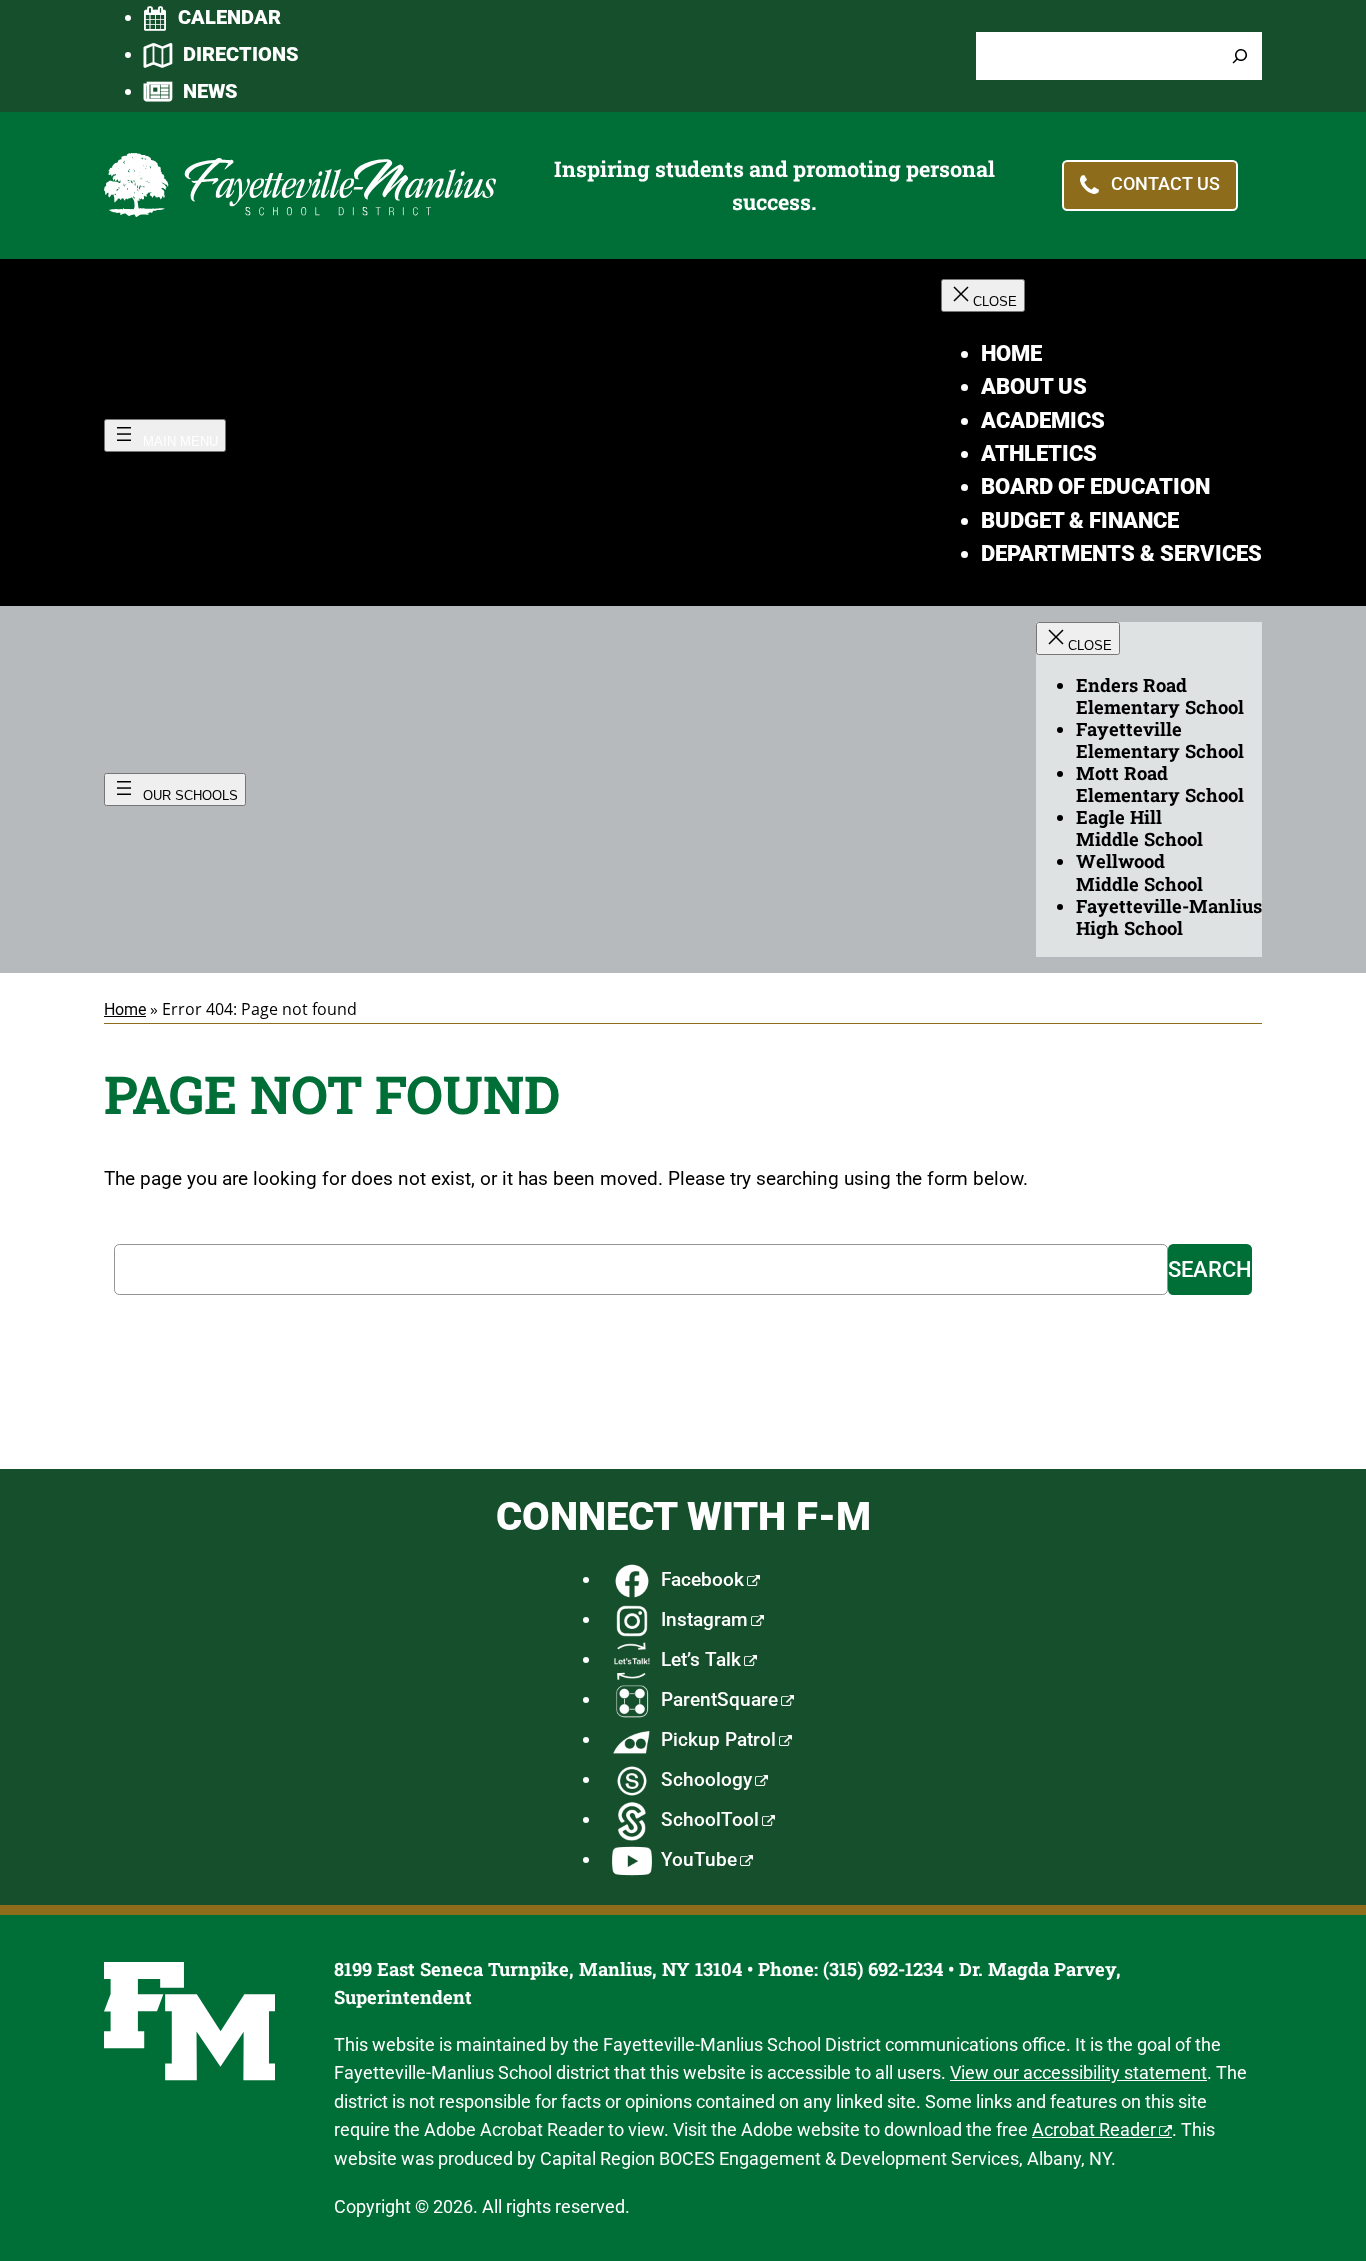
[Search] (1240, 56)
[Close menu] (983, 295)
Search (1210, 1269)
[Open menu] (165, 435)
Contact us (1165, 184)
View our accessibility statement (1078, 2072)
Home (125, 1009)
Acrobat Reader (1094, 2129)
